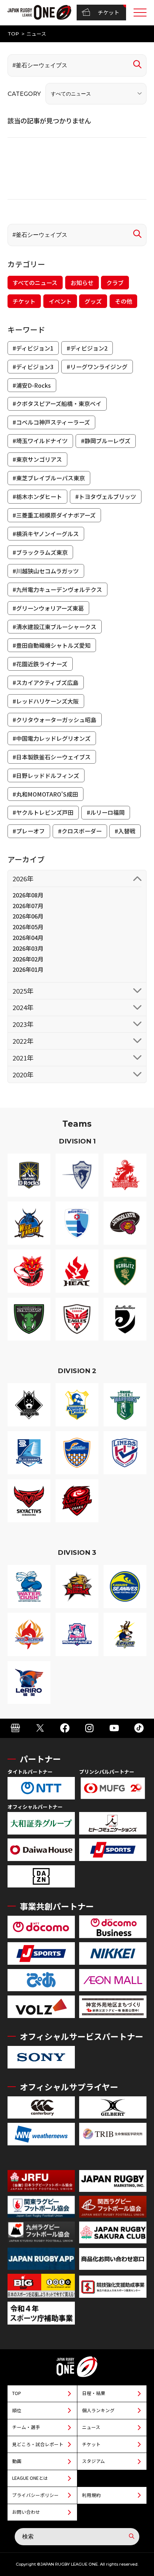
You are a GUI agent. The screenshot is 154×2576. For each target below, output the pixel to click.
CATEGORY (24, 94)
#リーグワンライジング (97, 367)
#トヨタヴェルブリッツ (106, 496)
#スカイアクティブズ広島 (45, 682)
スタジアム (93, 2461)
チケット (109, 12)
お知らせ (82, 283)
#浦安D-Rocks (32, 385)
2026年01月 (28, 969)
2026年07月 (28, 906)
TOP (13, 34)
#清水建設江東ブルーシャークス (54, 627)
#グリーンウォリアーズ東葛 (48, 608)
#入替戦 (125, 831)
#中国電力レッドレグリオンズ (52, 738)
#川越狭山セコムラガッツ (46, 571)
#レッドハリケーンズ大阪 (46, 701)
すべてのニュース (35, 283)
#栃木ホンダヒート (37, 496)
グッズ (93, 301)
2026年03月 (28, 948)
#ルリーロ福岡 (106, 812)
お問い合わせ (26, 2512)
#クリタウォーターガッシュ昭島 (54, 720)
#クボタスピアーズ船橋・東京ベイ (57, 403)
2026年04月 (28, 937)
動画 (17, 2461)
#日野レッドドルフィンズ (46, 775)
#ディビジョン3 (33, 367)
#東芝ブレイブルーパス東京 (49, 478)
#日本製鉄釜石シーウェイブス (52, 757)
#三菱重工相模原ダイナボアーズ (54, 515)
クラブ (115, 283)
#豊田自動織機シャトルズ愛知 (52, 645)
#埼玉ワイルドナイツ (40, 441)
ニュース (91, 2427)
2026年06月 (28, 916)
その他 (124, 301)
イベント (60, 301)
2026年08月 (28, 895)
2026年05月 (28, 927)
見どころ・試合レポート (38, 2444)
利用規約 (91, 2495)
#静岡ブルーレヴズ (106, 441)
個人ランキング (98, 2410)
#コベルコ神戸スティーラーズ (51, 422)
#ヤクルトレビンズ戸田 (43, 812)
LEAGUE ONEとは (30, 2478)
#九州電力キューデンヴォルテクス (57, 589)
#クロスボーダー (80, 831)
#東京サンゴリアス (37, 459)
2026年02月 (28, 959)
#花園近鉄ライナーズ (40, 664)
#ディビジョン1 (33, 348)
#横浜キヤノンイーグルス (46, 534)
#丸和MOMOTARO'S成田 (45, 794)
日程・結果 (94, 2393)
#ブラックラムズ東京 (40, 552)
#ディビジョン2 (87, 348)
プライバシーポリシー (35, 2495)
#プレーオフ (29, 831)
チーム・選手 (26, 2427)
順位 (17, 2410)
